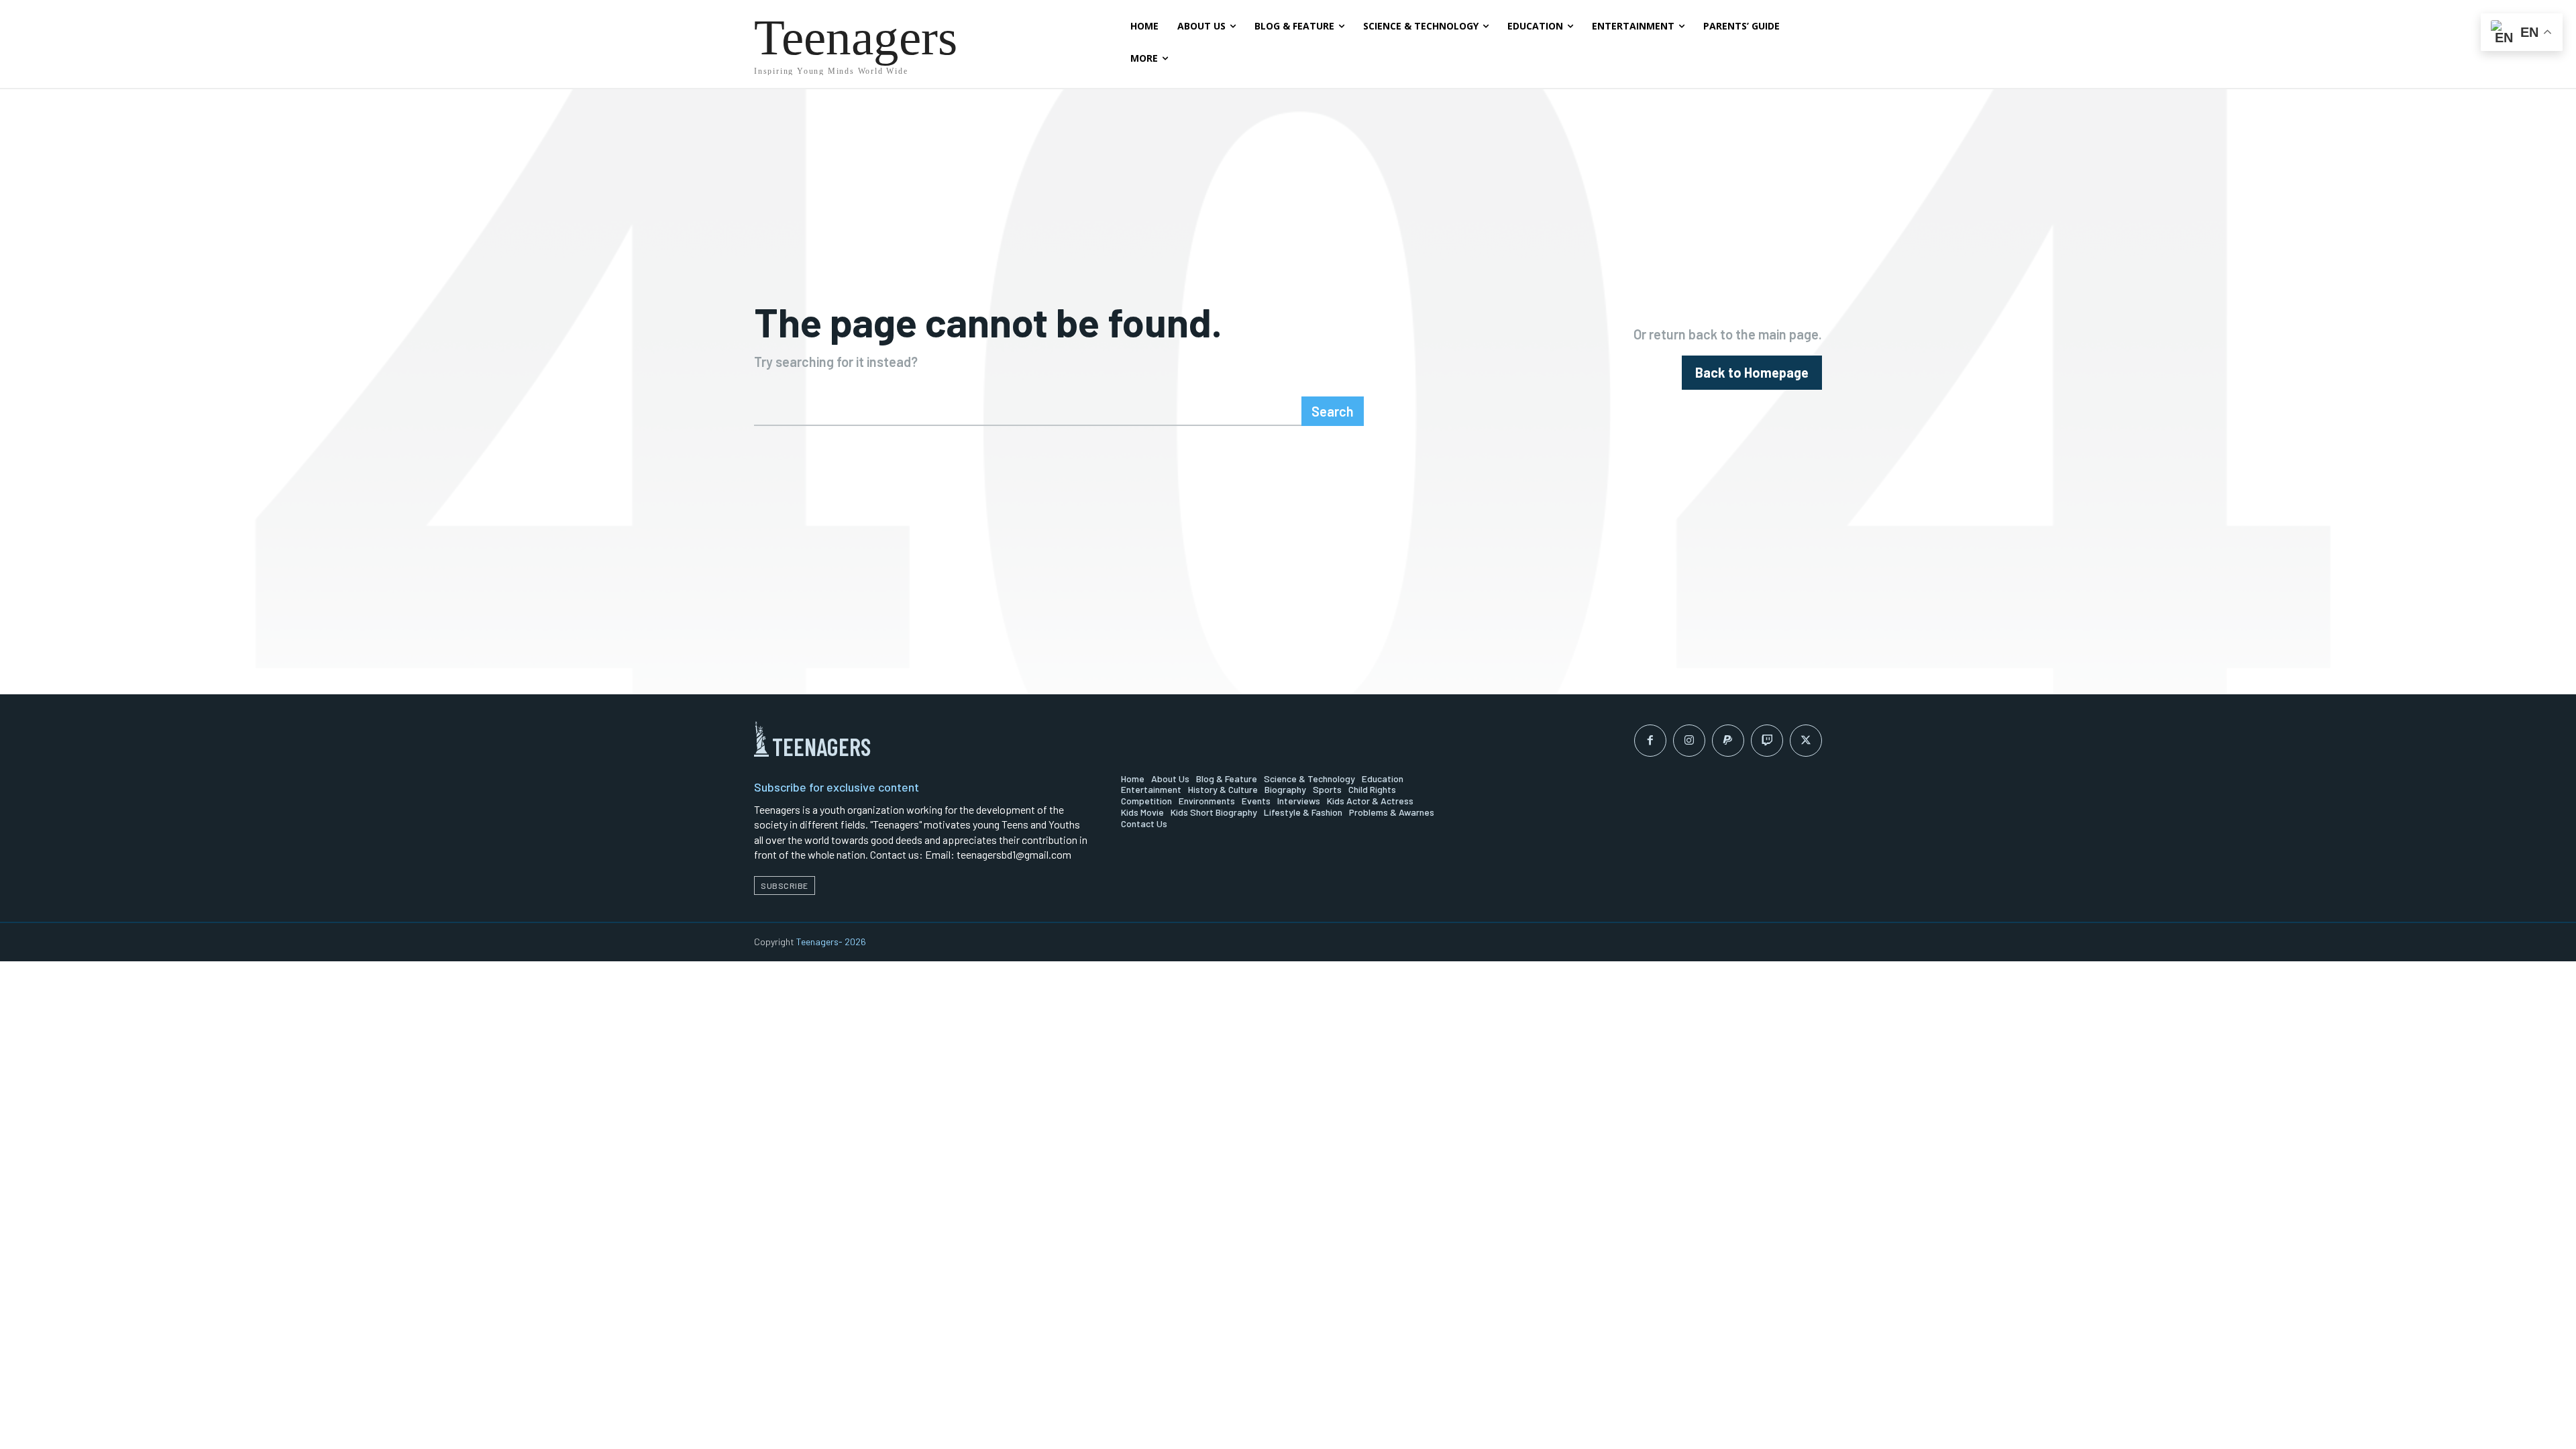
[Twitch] (1767, 741)
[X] (1806, 741)
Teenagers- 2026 (831, 942)
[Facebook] (1650, 741)
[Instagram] (1689, 741)
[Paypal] (1728, 741)
